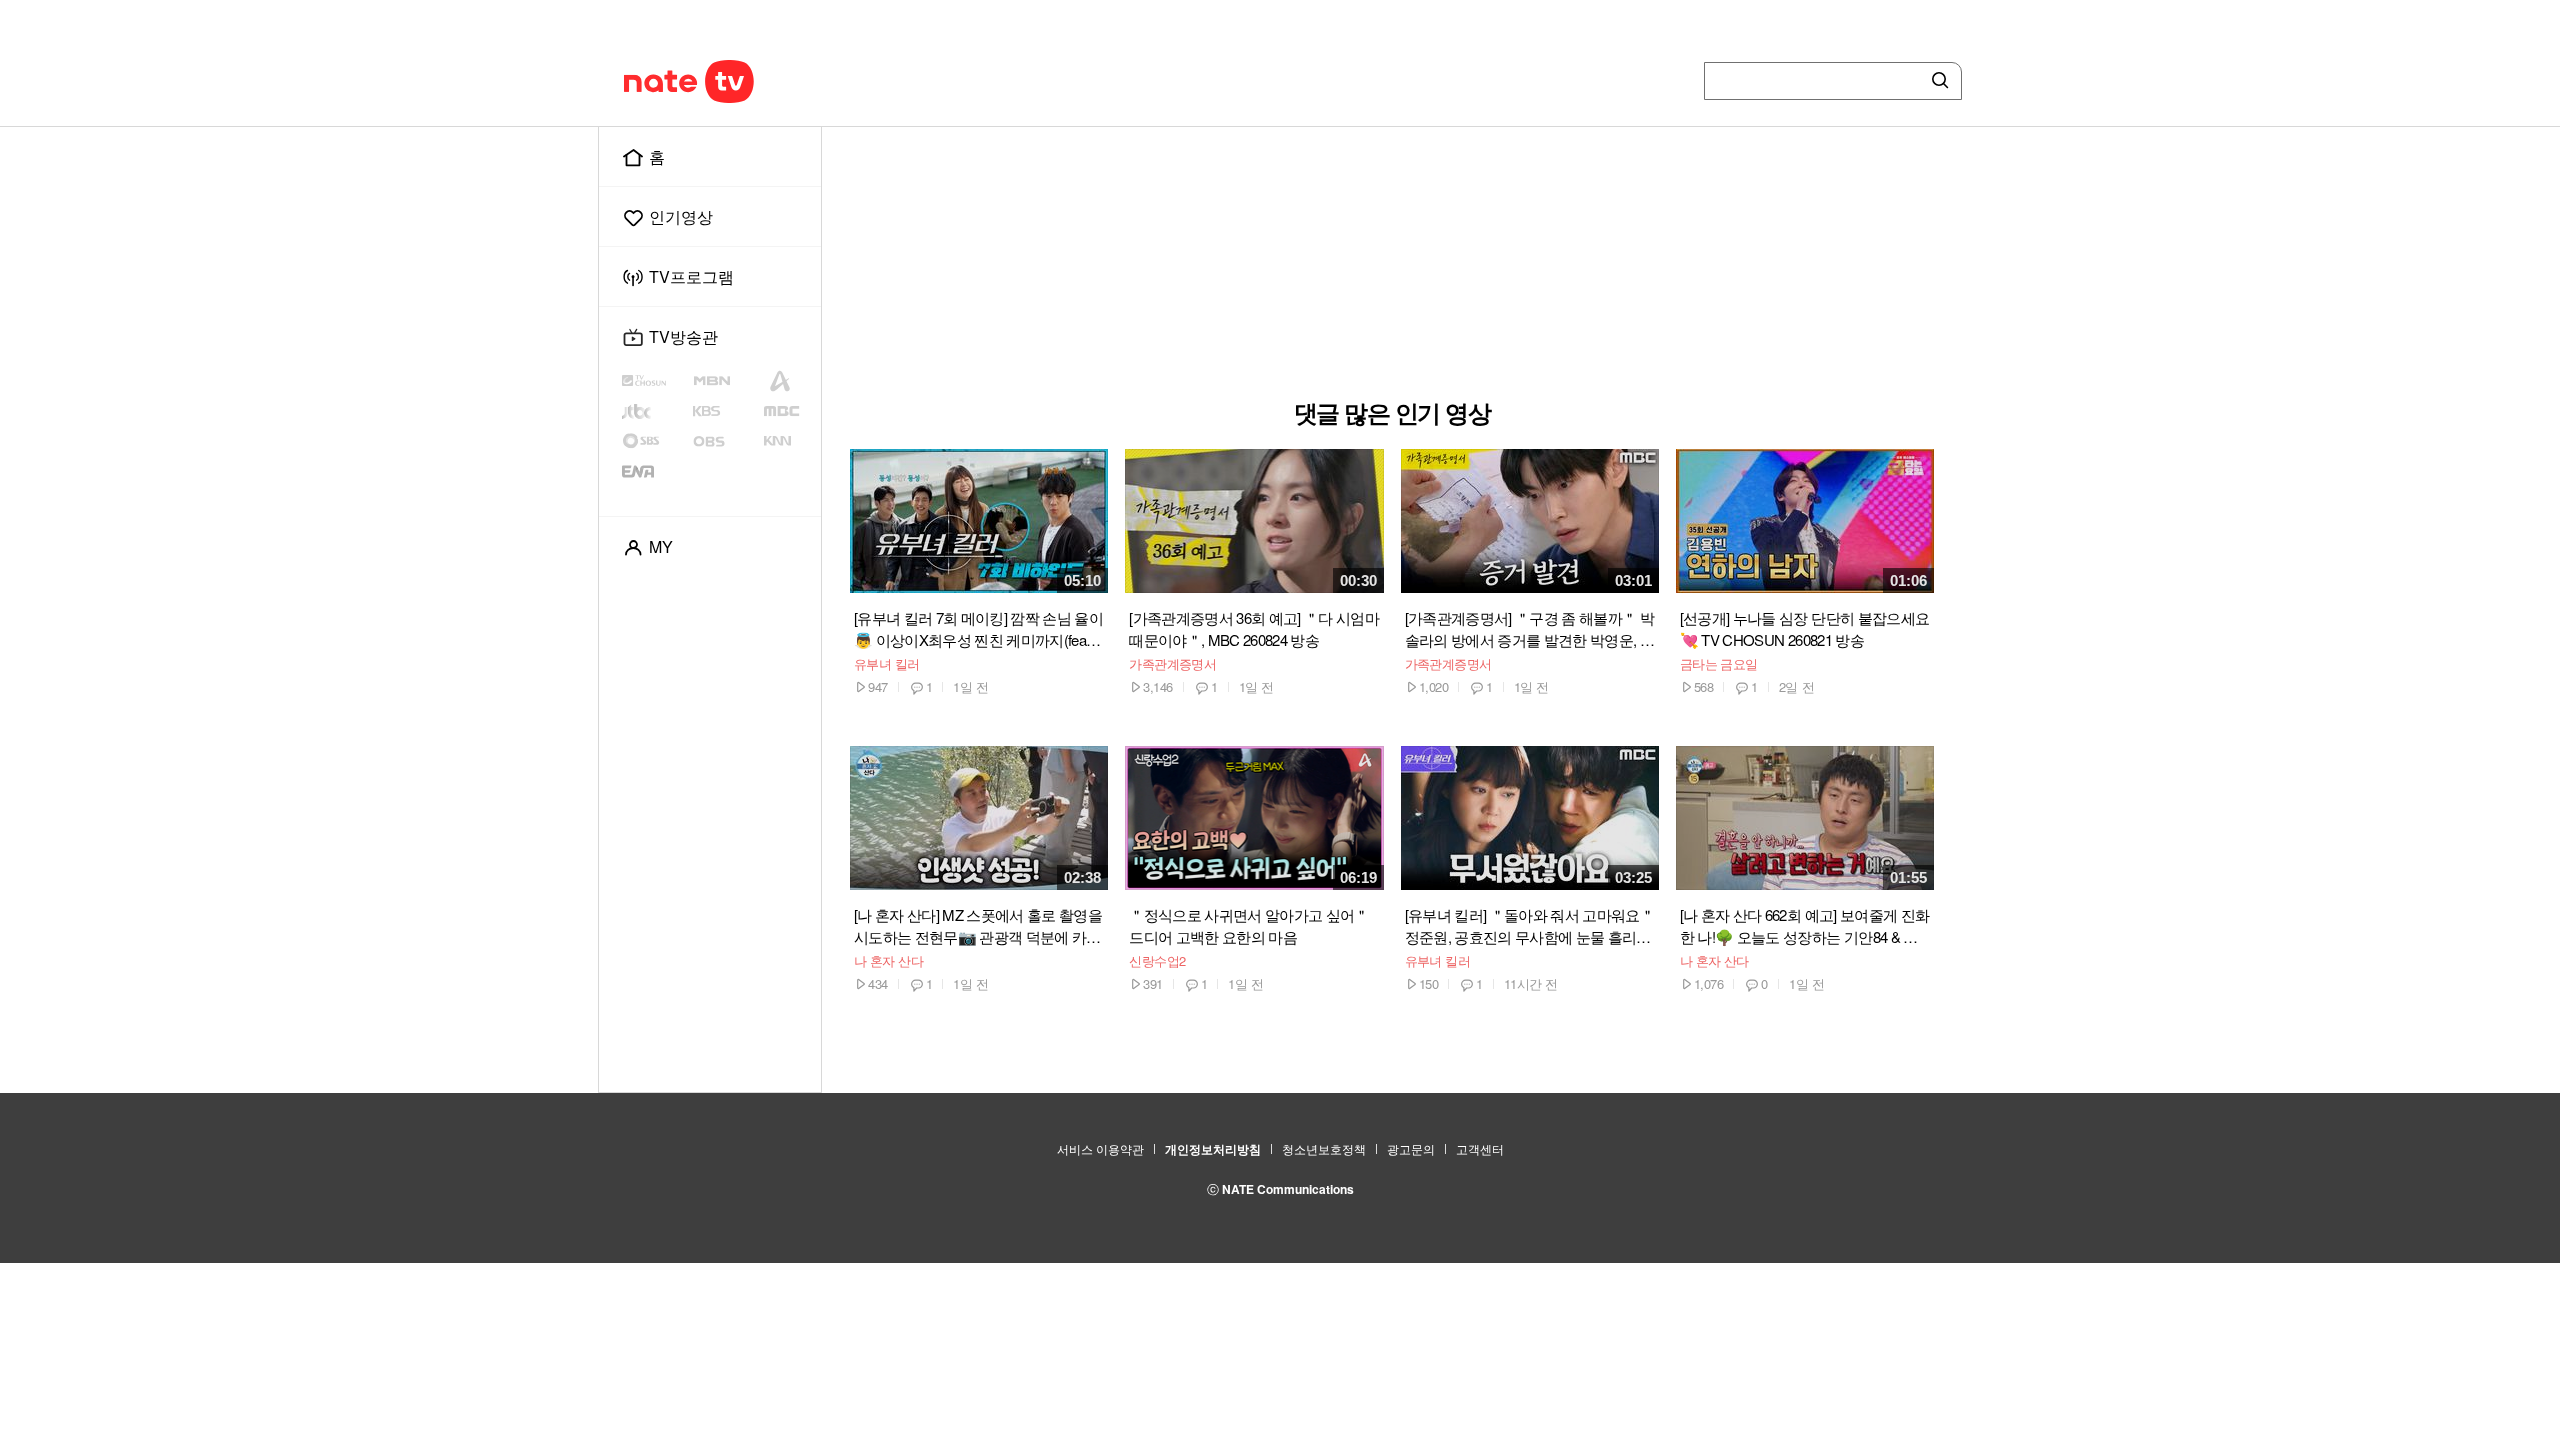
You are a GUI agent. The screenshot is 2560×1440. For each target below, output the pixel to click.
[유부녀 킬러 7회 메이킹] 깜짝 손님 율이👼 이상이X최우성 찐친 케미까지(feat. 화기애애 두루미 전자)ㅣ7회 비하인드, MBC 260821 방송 (978, 629)
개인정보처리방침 (1213, 1149)
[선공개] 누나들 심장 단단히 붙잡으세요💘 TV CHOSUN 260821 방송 (1804, 628)
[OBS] (726, 441)
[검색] (1936, 81)
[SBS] (656, 441)
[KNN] (788, 441)
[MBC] (788, 411)
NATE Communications (1288, 1189)
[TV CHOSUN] (656, 381)
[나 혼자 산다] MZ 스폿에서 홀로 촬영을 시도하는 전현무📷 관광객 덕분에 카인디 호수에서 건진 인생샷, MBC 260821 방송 (978, 926)
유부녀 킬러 (887, 663)
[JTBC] (655, 411)
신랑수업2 (1157, 960)
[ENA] (655, 471)
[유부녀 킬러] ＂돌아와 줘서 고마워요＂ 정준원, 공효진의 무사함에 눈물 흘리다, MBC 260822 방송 (1529, 926)
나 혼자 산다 (888, 960)
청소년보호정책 (1324, 1148)
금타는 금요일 (1719, 663)
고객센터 (1480, 1148)
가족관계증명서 (1172, 663)
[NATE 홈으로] (651, 81)
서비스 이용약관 (1100, 1148)
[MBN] (726, 381)
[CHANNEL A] (788, 381)
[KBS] (727, 411)
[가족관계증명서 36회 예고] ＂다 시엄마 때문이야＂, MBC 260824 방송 (1254, 628)
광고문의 (1411, 1148)
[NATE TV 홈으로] (731, 81)
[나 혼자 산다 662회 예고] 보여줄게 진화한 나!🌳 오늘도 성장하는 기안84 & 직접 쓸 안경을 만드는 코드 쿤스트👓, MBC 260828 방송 (1805, 926)
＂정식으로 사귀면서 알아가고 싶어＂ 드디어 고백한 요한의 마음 (1248, 925)
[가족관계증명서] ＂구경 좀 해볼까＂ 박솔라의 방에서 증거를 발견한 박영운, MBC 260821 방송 (1529, 629)
